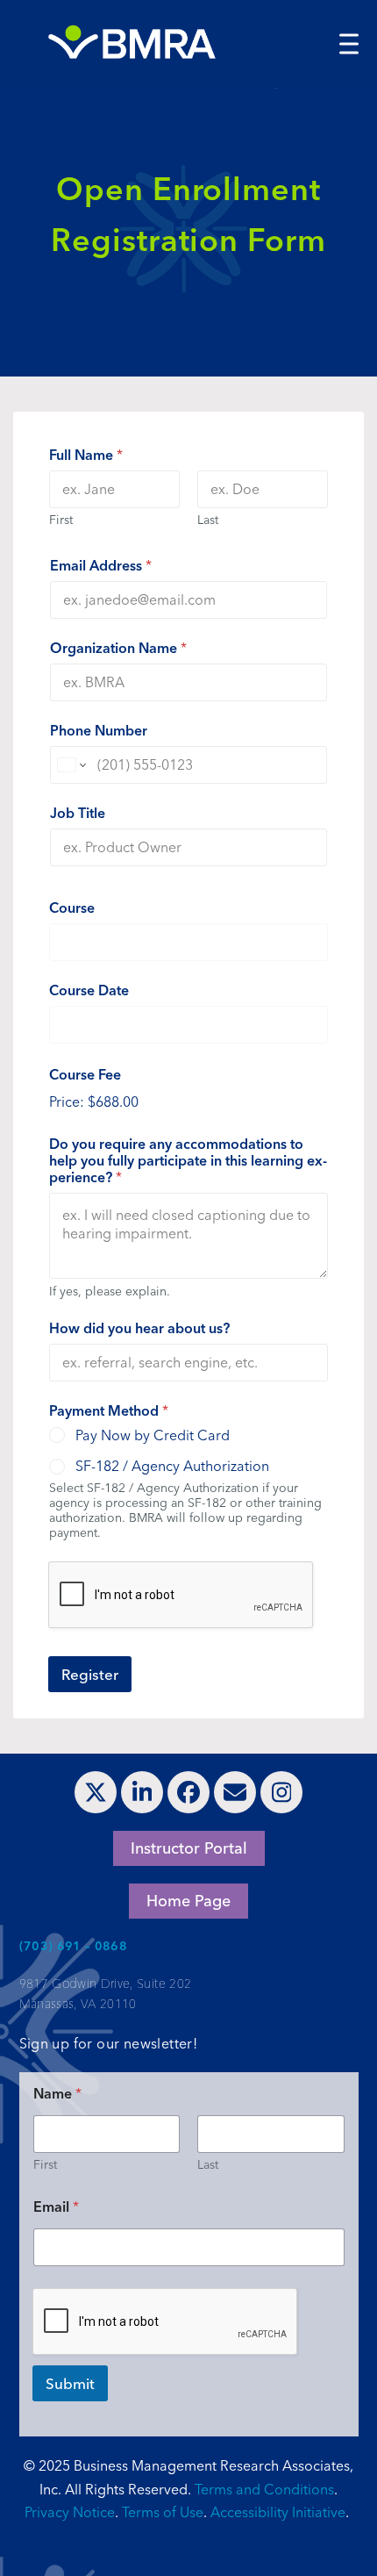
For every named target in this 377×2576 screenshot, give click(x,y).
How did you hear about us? (139, 1328)
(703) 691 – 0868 (74, 1946)
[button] (349, 43)
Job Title (78, 813)
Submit (70, 2383)
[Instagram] (281, 1792)
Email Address (101, 566)
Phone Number (99, 731)
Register (90, 1674)
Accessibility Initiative (278, 2512)
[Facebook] (188, 1792)
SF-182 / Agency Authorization (172, 1466)
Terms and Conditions (264, 2489)
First (61, 520)
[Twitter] (96, 1792)
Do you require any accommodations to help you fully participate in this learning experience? (188, 1161)
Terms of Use (163, 2512)
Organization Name (118, 648)
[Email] (235, 1792)
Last (208, 520)
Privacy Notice (70, 2512)
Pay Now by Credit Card (153, 1435)
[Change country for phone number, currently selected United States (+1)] (71, 765)
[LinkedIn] (142, 1792)
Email (56, 2207)
